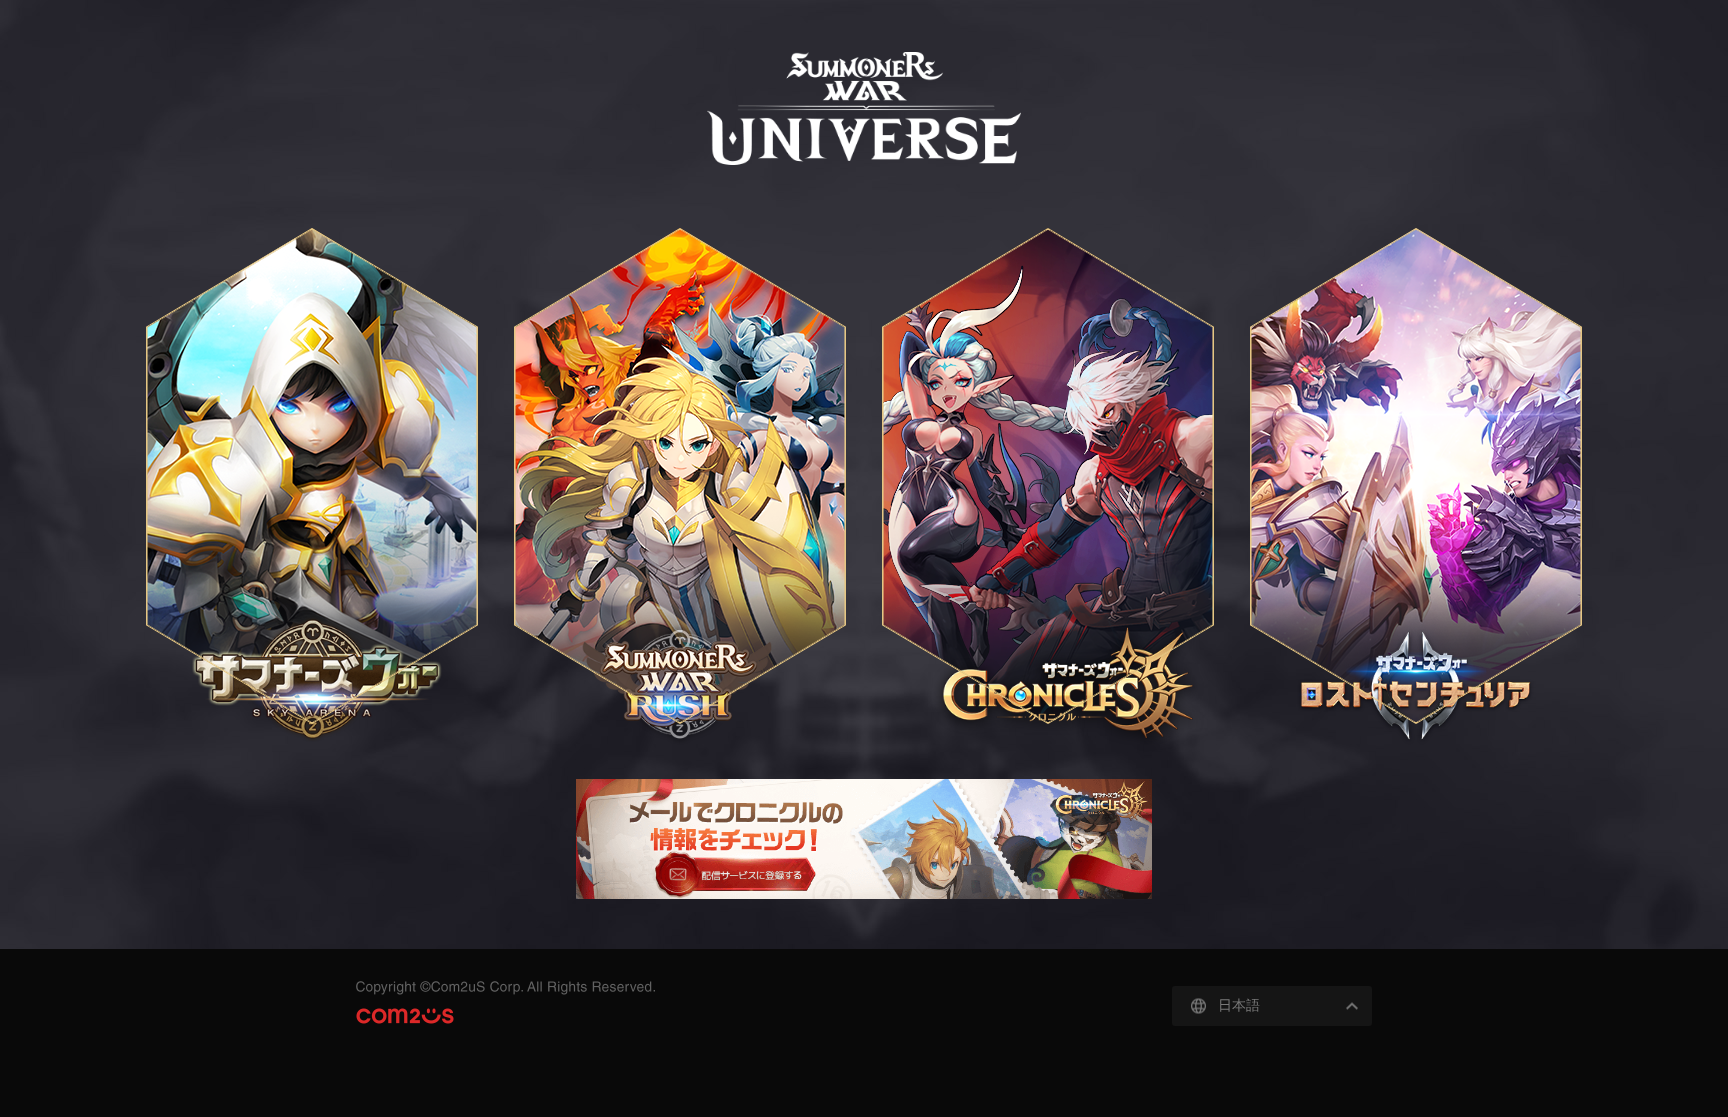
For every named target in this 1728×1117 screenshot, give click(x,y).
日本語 (1239, 1005)
